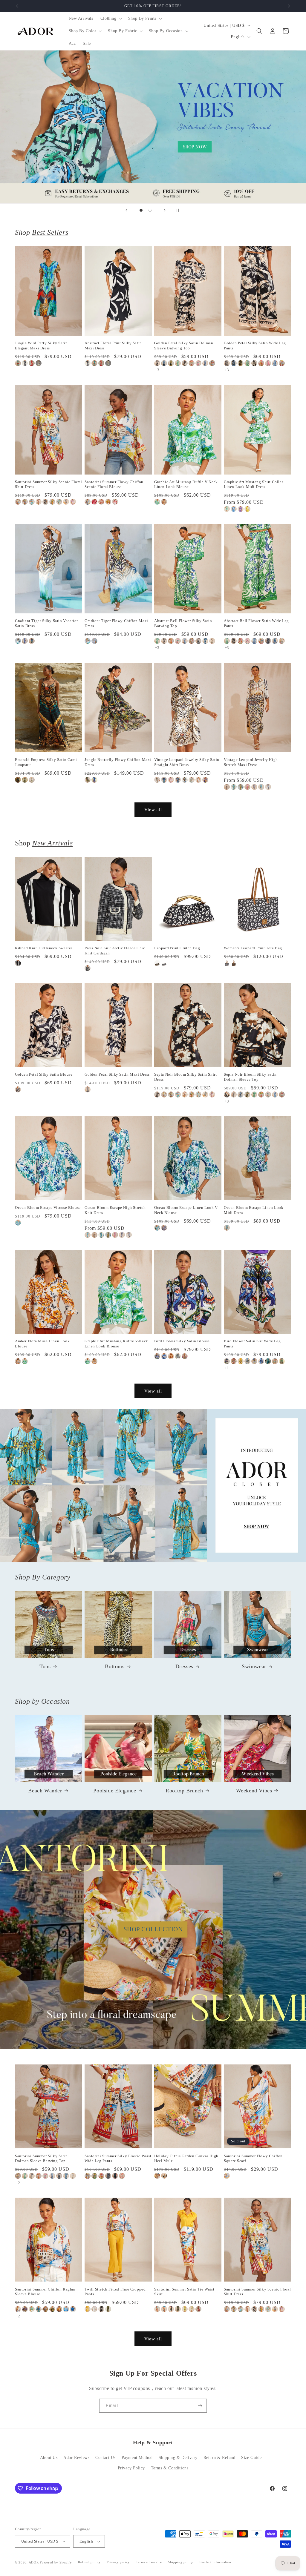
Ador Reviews (76, 2458)
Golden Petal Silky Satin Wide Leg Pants (255, 346)
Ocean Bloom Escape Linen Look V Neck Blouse (186, 1210)
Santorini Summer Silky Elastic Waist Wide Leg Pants (118, 2159)
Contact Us (105, 2458)
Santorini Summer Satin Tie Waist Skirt (184, 2292)
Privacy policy (118, 2562)
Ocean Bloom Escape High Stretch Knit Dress (115, 1210)
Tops (45, 1666)
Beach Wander (45, 1791)
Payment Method (137, 2458)
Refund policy (89, 2562)
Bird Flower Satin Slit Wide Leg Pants (252, 1344)
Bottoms (115, 1666)
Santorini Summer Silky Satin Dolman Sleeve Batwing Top (41, 2159)
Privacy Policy (131, 2468)
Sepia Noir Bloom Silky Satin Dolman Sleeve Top (250, 1077)
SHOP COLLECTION (153, 1929)
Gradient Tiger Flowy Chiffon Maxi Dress (116, 623)
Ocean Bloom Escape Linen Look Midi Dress (254, 1210)
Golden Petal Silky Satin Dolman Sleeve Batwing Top (184, 346)
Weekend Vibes (254, 1791)
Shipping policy (181, 2562)
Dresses (184, 1666)
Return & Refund (219, 2458)
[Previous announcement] (17, 6)
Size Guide (251, 2458)
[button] (111, 19)
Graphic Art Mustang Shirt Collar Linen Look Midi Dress (253, 484)
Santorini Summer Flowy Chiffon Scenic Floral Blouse (114, 484)
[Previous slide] (126, 210)
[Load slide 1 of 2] (141, 210)
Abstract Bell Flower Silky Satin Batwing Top (183, 623)
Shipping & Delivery (178, 2458)
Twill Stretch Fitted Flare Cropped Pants (115, 2292)
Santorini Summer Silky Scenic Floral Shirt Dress (49, 484)
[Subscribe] (200, 2406)
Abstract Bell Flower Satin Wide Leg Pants (256, 623)
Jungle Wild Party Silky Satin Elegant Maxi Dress (41, 346)
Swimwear (254, 1666)
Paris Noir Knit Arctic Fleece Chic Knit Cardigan (115, 951)
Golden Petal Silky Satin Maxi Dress (117, 1074)
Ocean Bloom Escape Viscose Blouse (48, 1208)
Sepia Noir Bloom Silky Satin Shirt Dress (185, 1077)
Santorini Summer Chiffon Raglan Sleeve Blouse (45, 2292)
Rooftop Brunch (184, 1791)
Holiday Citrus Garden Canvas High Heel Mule (186, 2159)
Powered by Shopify (56, 2562)
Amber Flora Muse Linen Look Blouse (42, 1344)
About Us (49, 2458)
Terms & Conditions (170, 2468)
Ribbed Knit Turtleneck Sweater (44, 948)
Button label (153, 127)
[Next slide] (165, 210)
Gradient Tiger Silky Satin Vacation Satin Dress (47, 623)
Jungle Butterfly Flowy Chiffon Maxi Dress (118, 762)
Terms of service (149, 2562)
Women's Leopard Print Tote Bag (253, 948)
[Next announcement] (289, 6)
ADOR (34, 2562)
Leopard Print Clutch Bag (177, 948)
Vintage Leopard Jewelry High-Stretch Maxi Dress (251, 762)
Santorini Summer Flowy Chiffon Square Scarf (253, 2159)
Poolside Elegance (115, 1791)
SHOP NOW (153, 1485)
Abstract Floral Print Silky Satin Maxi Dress (113, 346)
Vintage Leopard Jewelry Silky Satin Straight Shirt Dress (187, 762)
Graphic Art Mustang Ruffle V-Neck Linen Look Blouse (186, 484)
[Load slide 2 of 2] (150, 210)
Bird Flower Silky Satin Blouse (182, 1341)
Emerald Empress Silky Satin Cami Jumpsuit (46, 762)
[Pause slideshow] (180, 210)
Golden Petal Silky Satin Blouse (44, 1074)
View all (153, 810)
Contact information (215, 2562)
